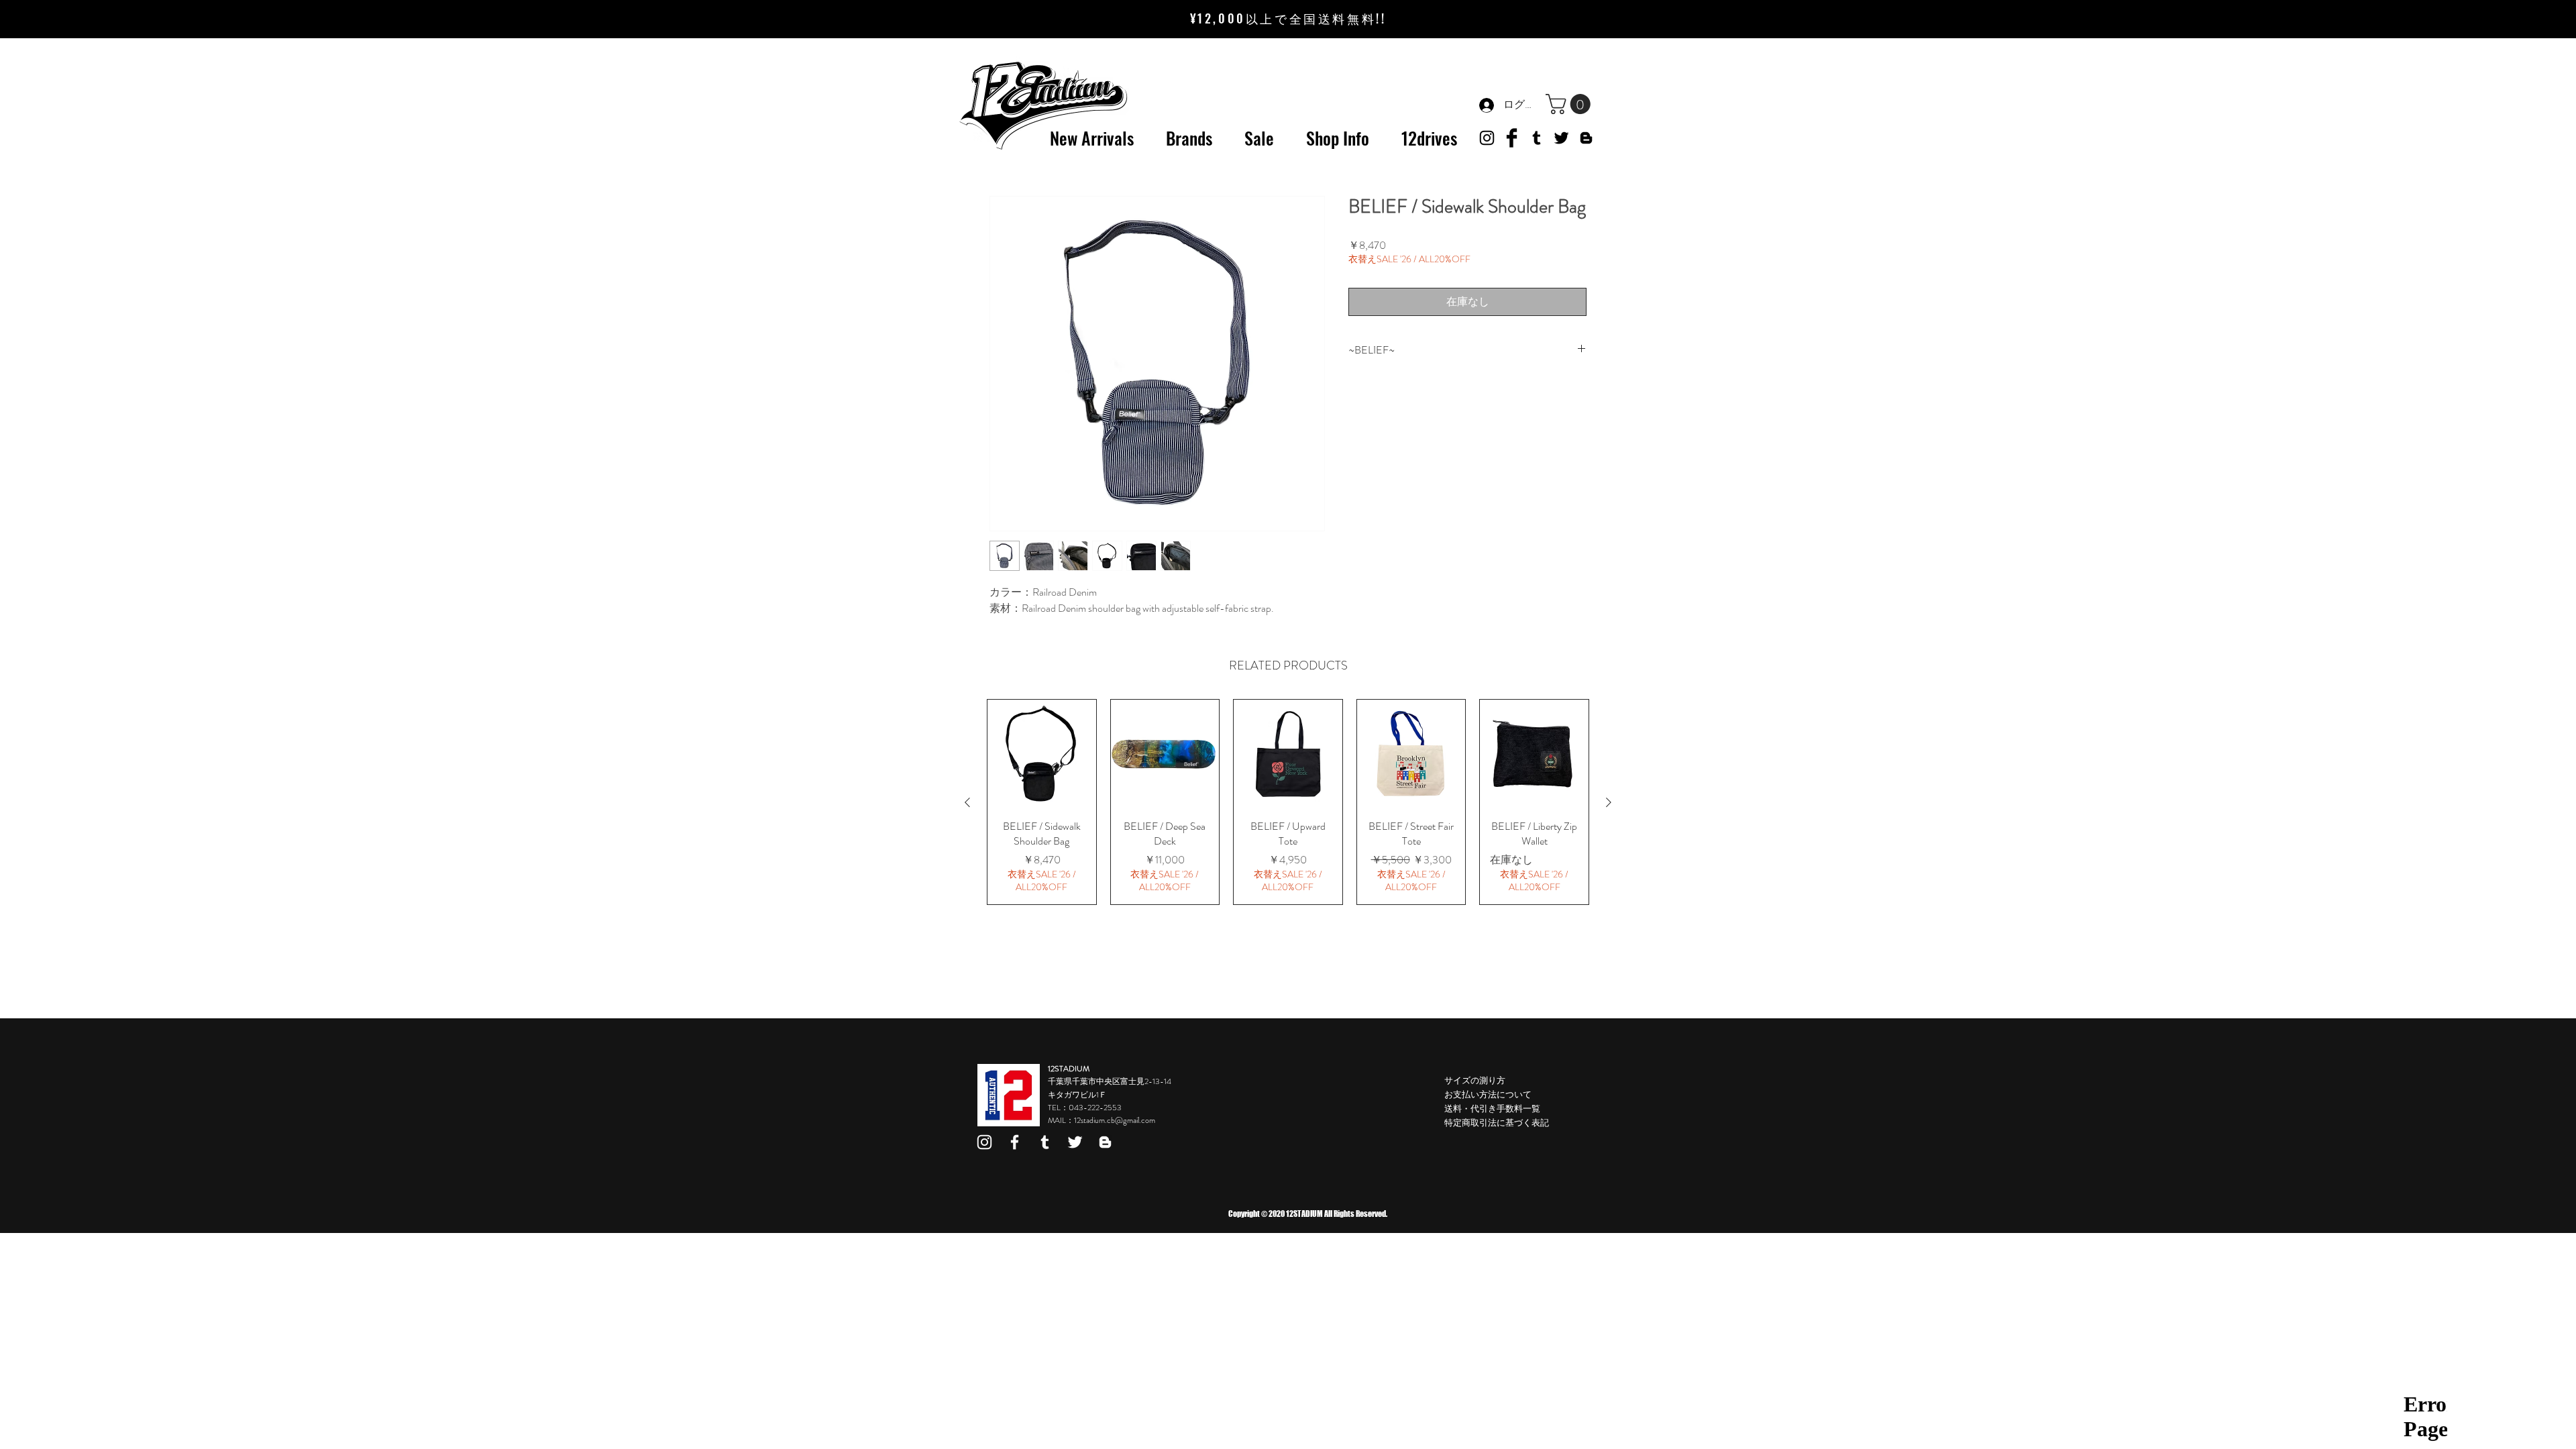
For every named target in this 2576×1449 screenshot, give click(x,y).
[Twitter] (1561, 138)
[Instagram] (984, 1142)
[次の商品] (1609, 802)
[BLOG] (1586, 138)
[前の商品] (967, 802)
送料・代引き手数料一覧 (1492, 1109)
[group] (1288, 802)
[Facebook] (1015, 1142)
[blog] (1105, 1142)
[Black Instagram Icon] (1487, 138)
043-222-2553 (1095, 1108)
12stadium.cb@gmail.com (1115, 1120)
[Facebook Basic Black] (1512, 138)
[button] (1570, 104)
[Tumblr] (1537, 138)
